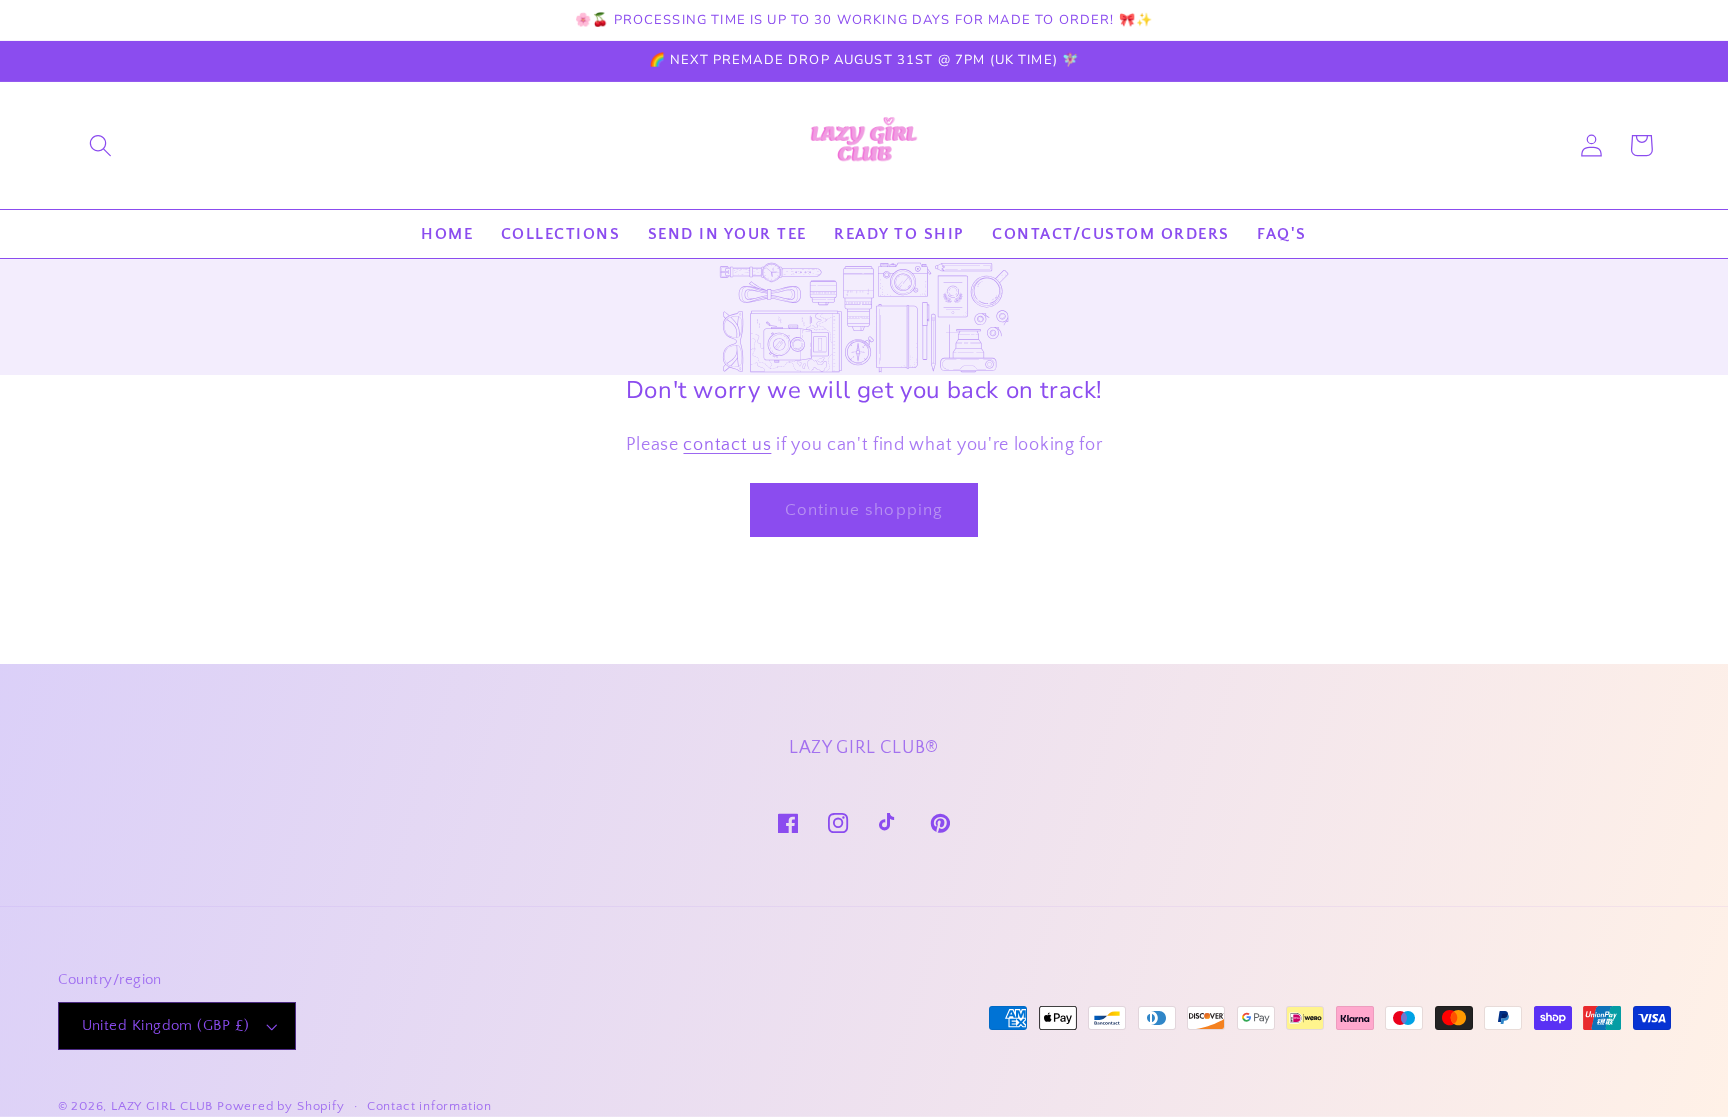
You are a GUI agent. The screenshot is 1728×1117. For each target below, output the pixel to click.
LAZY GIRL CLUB (162, 1106)
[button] (100, 145)
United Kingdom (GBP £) (166, 1025)
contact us (727, 444)
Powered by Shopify (281, 1106)
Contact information (429, 1106)
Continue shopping (864, 509)
